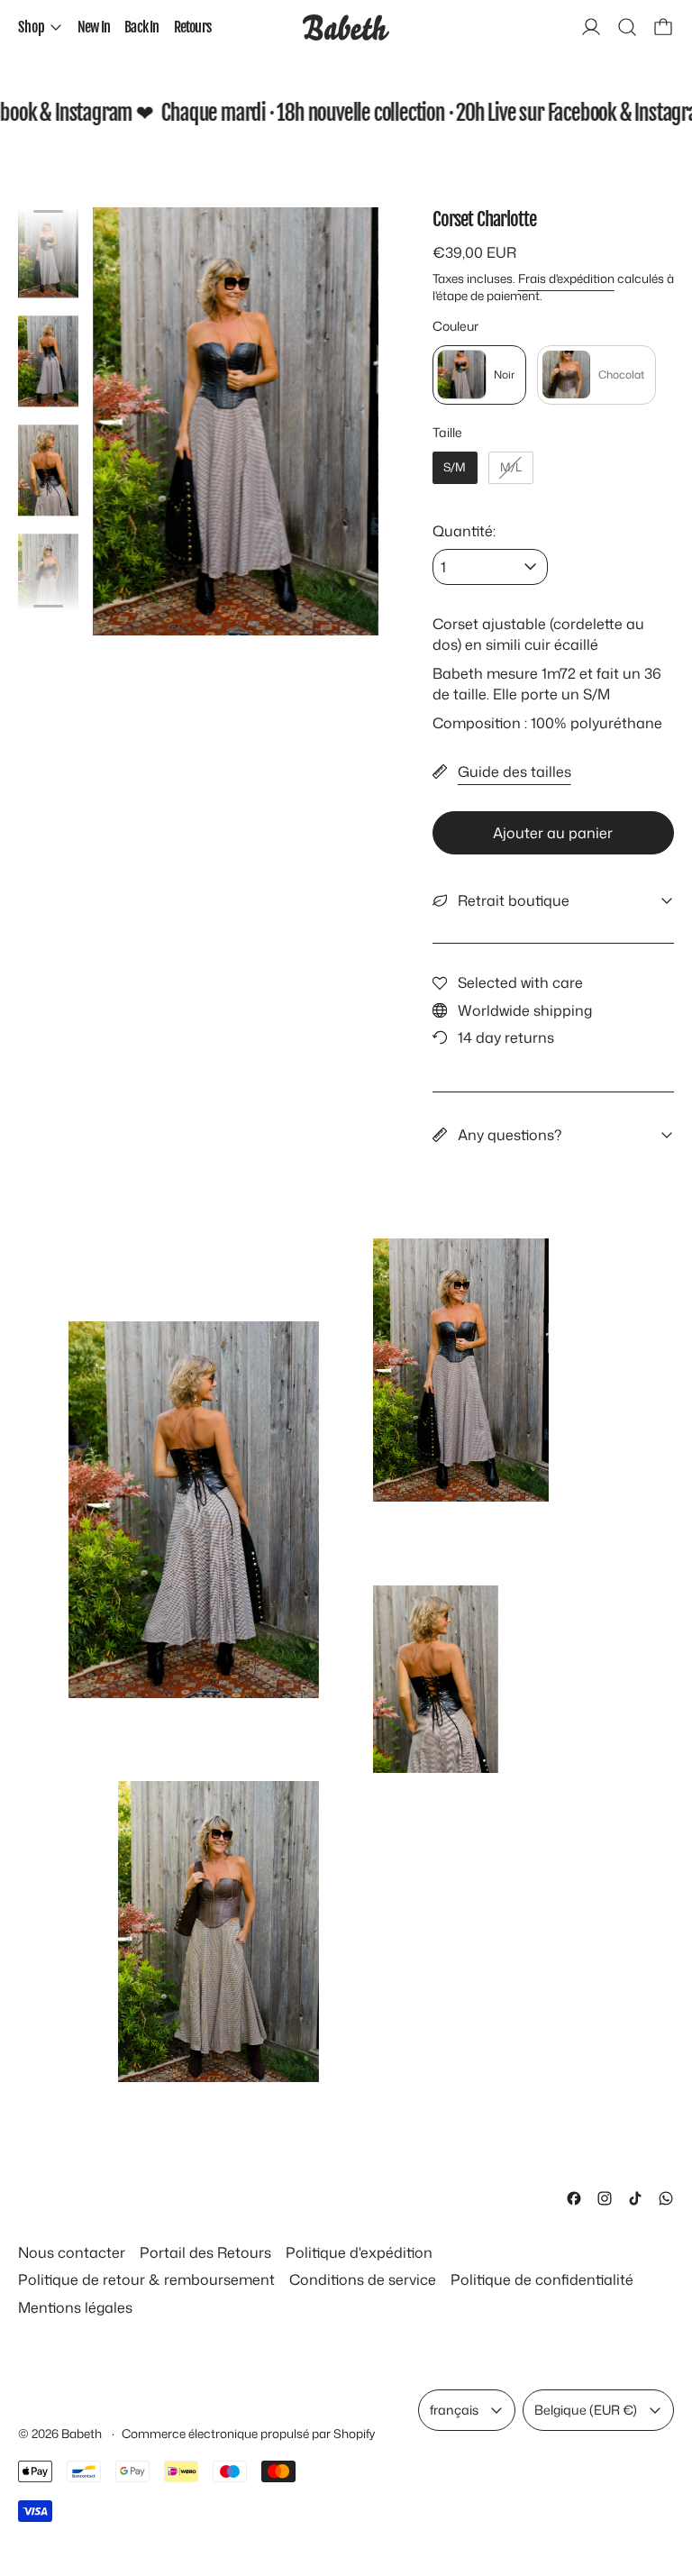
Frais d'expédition (566, 278)
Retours (192, 27)
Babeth (83, 2433)
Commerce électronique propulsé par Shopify (248, 2433)
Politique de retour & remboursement (146, 2279)
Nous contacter (72, 2252)
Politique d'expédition (359, 2252)
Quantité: (464, 531)
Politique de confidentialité (542, 2279)
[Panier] (663, 27)
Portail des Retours (205, 2252)
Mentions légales (75, 2307)
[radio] (479, 375)
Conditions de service (363, 2279)
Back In (141, 27)
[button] (627, 27)
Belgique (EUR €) (586, 2410)
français (454, 2410)
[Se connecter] (591, 27)
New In (94, 27)
